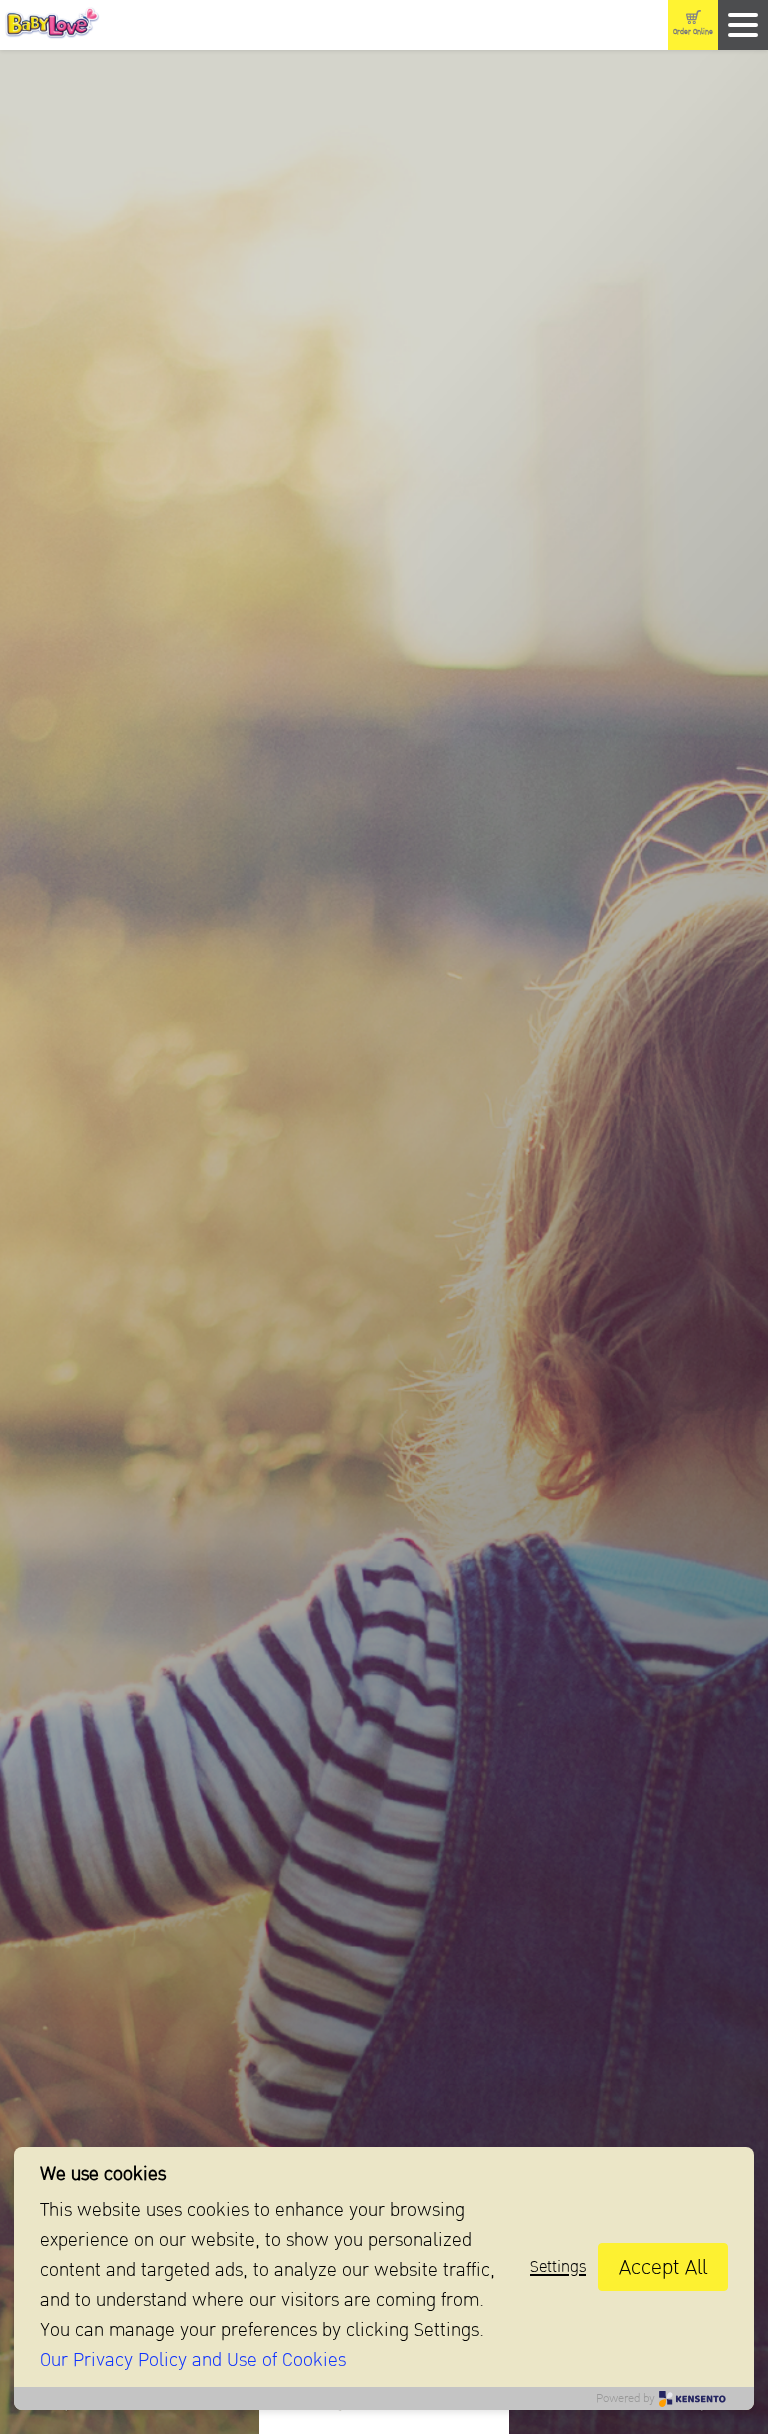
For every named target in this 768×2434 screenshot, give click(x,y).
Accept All (663, 2267)
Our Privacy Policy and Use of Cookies (193, 2360)
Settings (558, 2267)
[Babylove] (153, 25)
